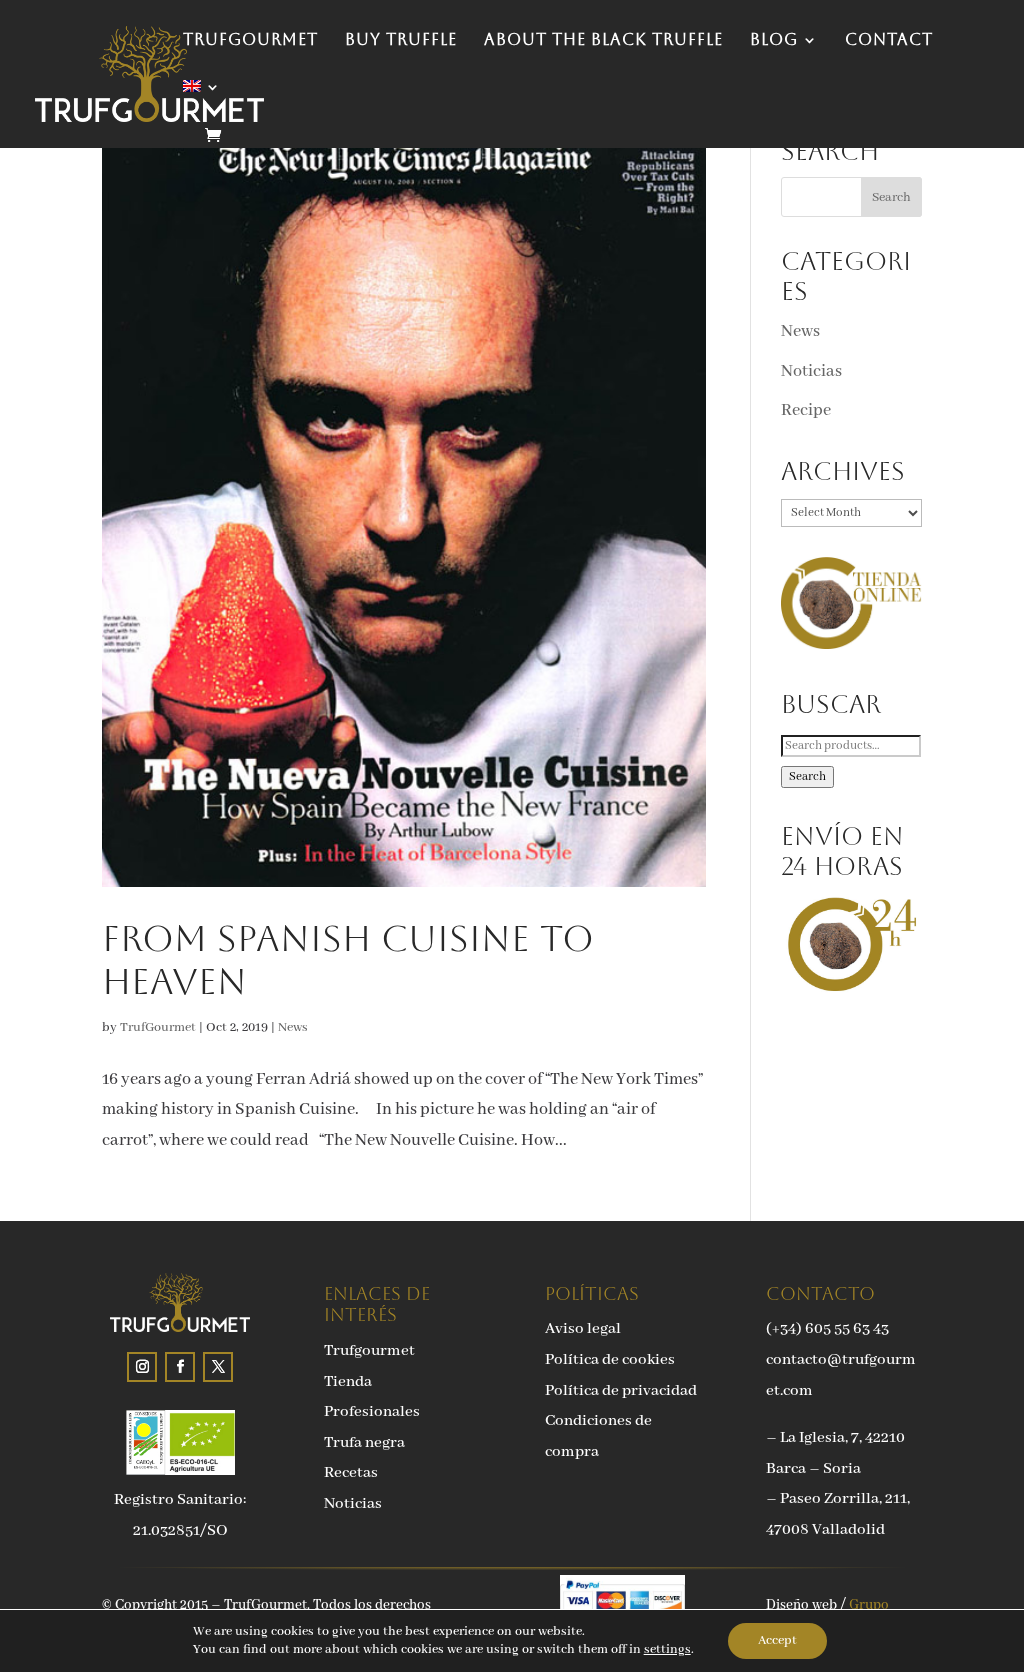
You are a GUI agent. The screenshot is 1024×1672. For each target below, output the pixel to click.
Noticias (811, 371)
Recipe (806, 410)
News (293, 1027)
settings (667, 1649)
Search (807, 777)
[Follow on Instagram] (142, 1367)
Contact (889, 41)
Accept (777, 1640)
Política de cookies (610, 1360)
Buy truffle (401, 41)
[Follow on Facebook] (180, 1367)
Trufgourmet (369, 1351)
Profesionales (372, 1412)
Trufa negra (364, 1443)
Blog (774, 41)
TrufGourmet (250, 41)
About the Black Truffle (603, 41)
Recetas (351, 1473)
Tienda (348, 1382)
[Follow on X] (218, 1367)
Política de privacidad (621, 1391)
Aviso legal (583, 1329)
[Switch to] (202, 103)
